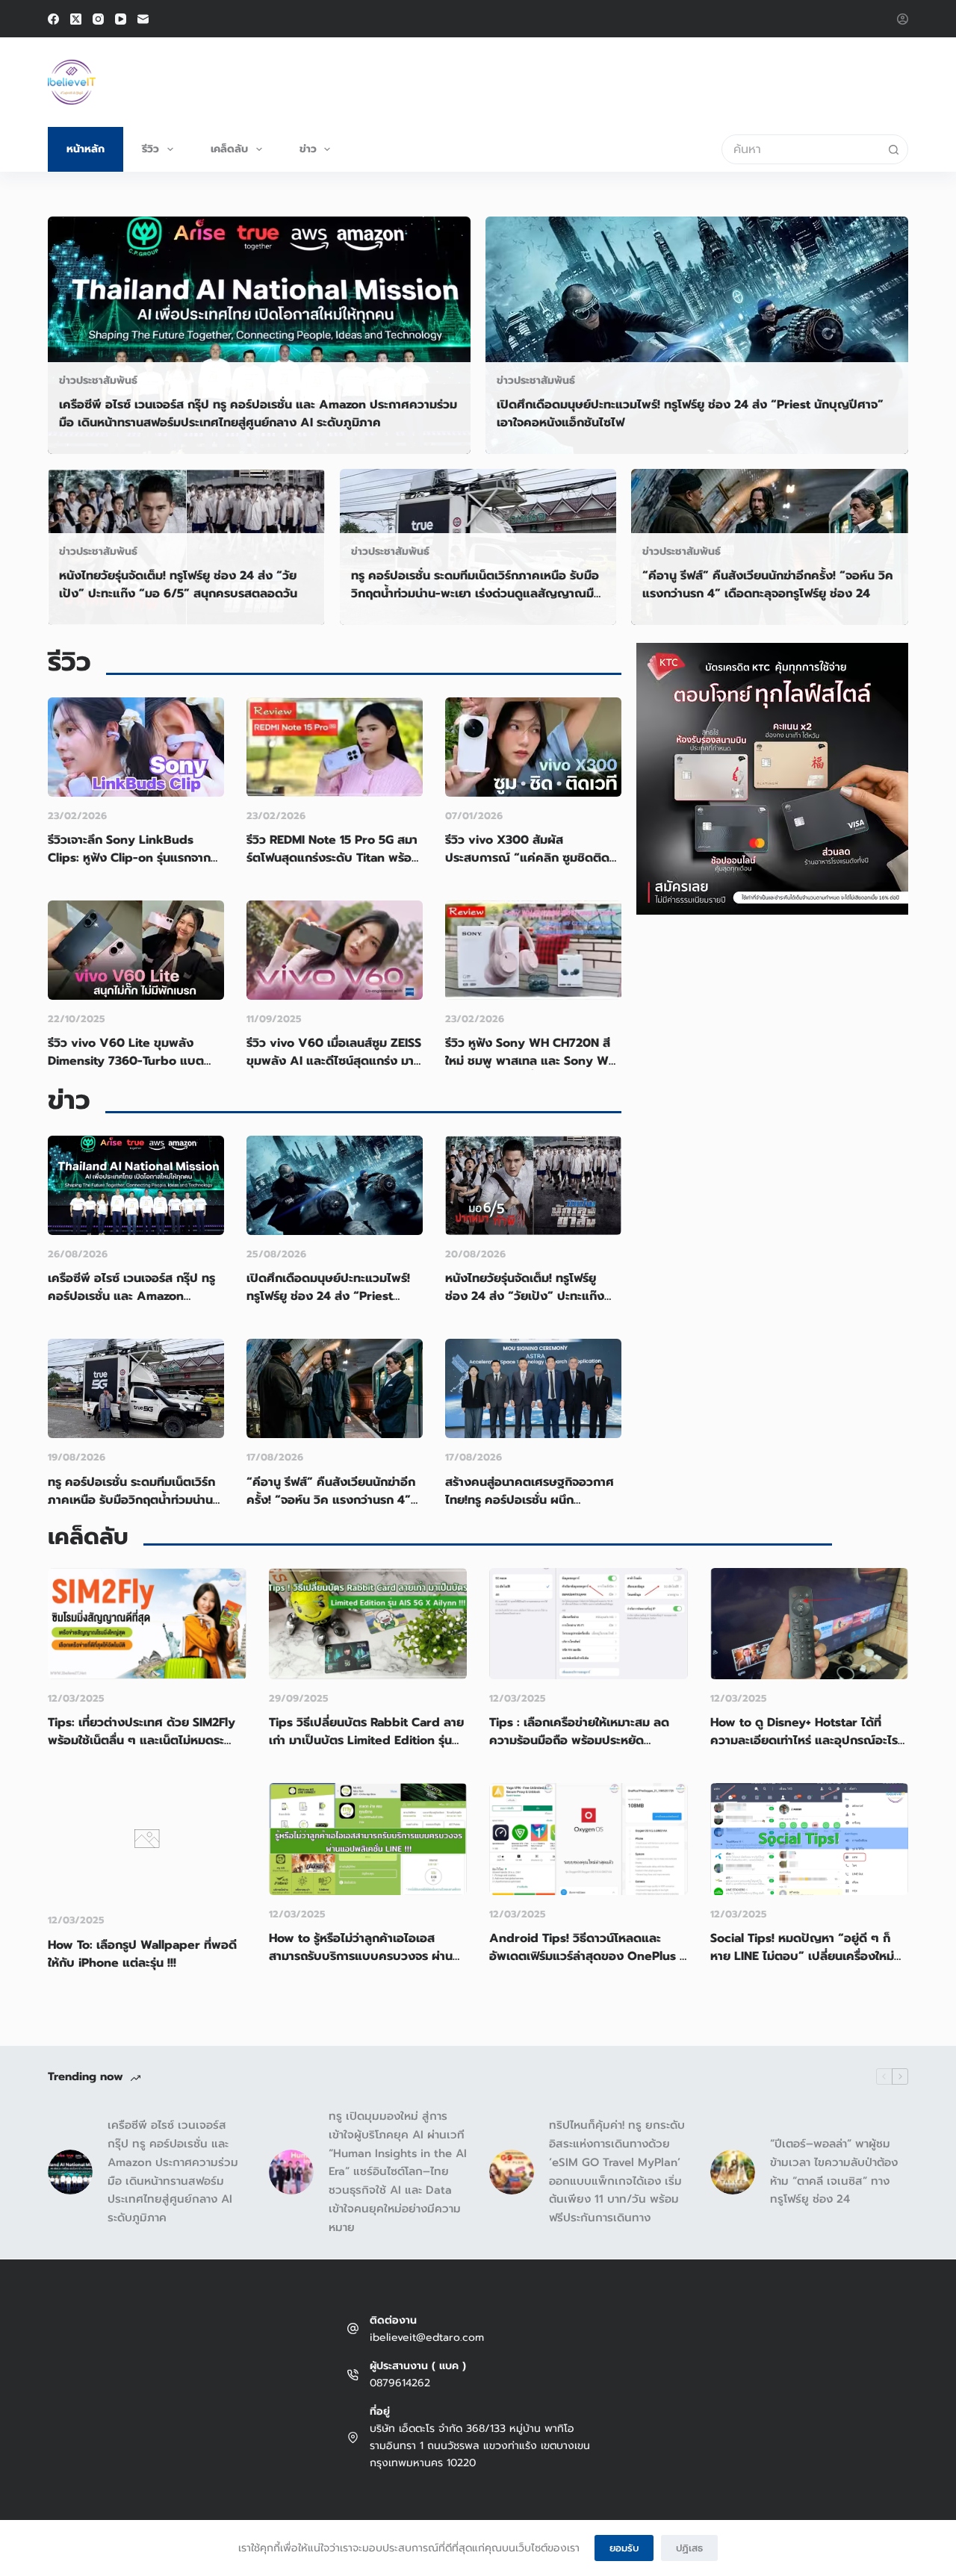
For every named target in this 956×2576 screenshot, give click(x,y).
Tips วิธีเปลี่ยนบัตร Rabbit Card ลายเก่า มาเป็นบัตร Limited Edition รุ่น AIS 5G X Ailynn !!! (366, 1740)
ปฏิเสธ (689, 2548)
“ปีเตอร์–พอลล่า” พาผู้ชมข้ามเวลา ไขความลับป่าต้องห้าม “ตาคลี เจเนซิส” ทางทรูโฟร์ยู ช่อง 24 (834, 2171)
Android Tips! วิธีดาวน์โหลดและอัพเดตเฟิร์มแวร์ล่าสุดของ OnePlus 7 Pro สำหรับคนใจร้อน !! (588, 1956)
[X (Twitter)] (76, 19)
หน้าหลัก (86, 149)
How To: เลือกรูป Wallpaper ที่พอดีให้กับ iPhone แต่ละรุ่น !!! (142, 1954)
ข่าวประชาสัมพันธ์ (98, 380)
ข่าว (308, 149)
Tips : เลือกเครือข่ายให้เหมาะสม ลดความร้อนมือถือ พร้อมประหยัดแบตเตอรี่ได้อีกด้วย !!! (579, 1740)
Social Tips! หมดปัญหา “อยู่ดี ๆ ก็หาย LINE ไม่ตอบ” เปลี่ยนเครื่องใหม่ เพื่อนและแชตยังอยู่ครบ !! (802, 1956)
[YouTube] (121, 19)
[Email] (143, 19)
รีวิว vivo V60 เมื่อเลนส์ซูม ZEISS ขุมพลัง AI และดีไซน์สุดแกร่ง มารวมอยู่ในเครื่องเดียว (334, 1061)
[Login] (903, 19)
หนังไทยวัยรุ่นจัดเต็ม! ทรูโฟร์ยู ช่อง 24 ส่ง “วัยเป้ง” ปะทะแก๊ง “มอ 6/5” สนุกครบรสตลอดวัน (178, 585)
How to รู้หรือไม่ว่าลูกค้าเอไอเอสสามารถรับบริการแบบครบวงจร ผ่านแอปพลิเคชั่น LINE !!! (361, 1956)
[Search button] (893, 149)
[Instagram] (98, 19)
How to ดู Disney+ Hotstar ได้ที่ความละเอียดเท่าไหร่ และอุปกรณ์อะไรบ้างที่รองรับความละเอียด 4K (804, 1740)
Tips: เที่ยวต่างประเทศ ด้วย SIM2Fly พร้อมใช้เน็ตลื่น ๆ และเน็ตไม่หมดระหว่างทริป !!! (142, 1740)
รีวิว (150, 149)
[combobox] (801, 149)
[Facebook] (53, 19)
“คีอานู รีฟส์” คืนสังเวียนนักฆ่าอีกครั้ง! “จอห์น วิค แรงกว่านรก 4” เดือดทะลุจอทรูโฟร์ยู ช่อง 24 (768, 585)
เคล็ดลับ (229, 149)
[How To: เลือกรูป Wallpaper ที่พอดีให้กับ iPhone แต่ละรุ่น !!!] (147, 1891)
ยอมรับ (624, 2548)
